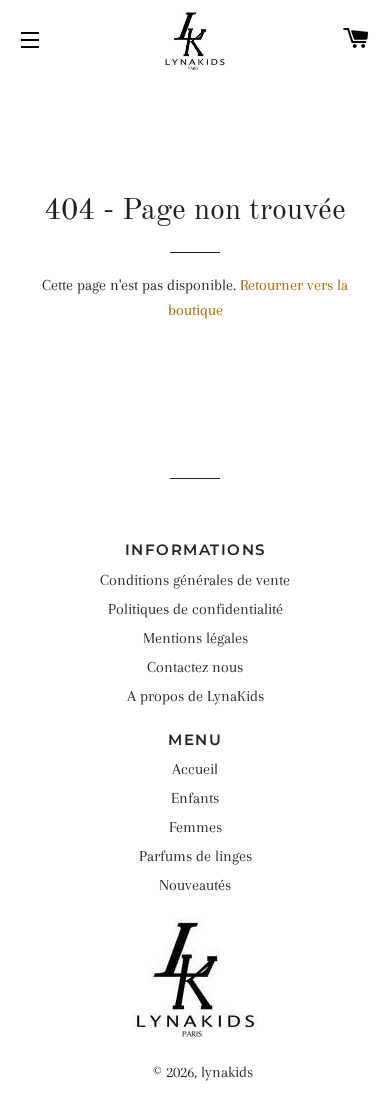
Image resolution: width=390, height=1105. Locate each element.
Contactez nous (195, 667)
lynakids (227, 1072)
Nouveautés (195, 885)
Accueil (195, 769)
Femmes (195, 827)
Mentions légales (195, 638)
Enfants (195, 798)
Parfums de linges (195, 856)
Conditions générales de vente (195, 580)
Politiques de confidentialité (195, 609)
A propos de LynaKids (195, 696)
